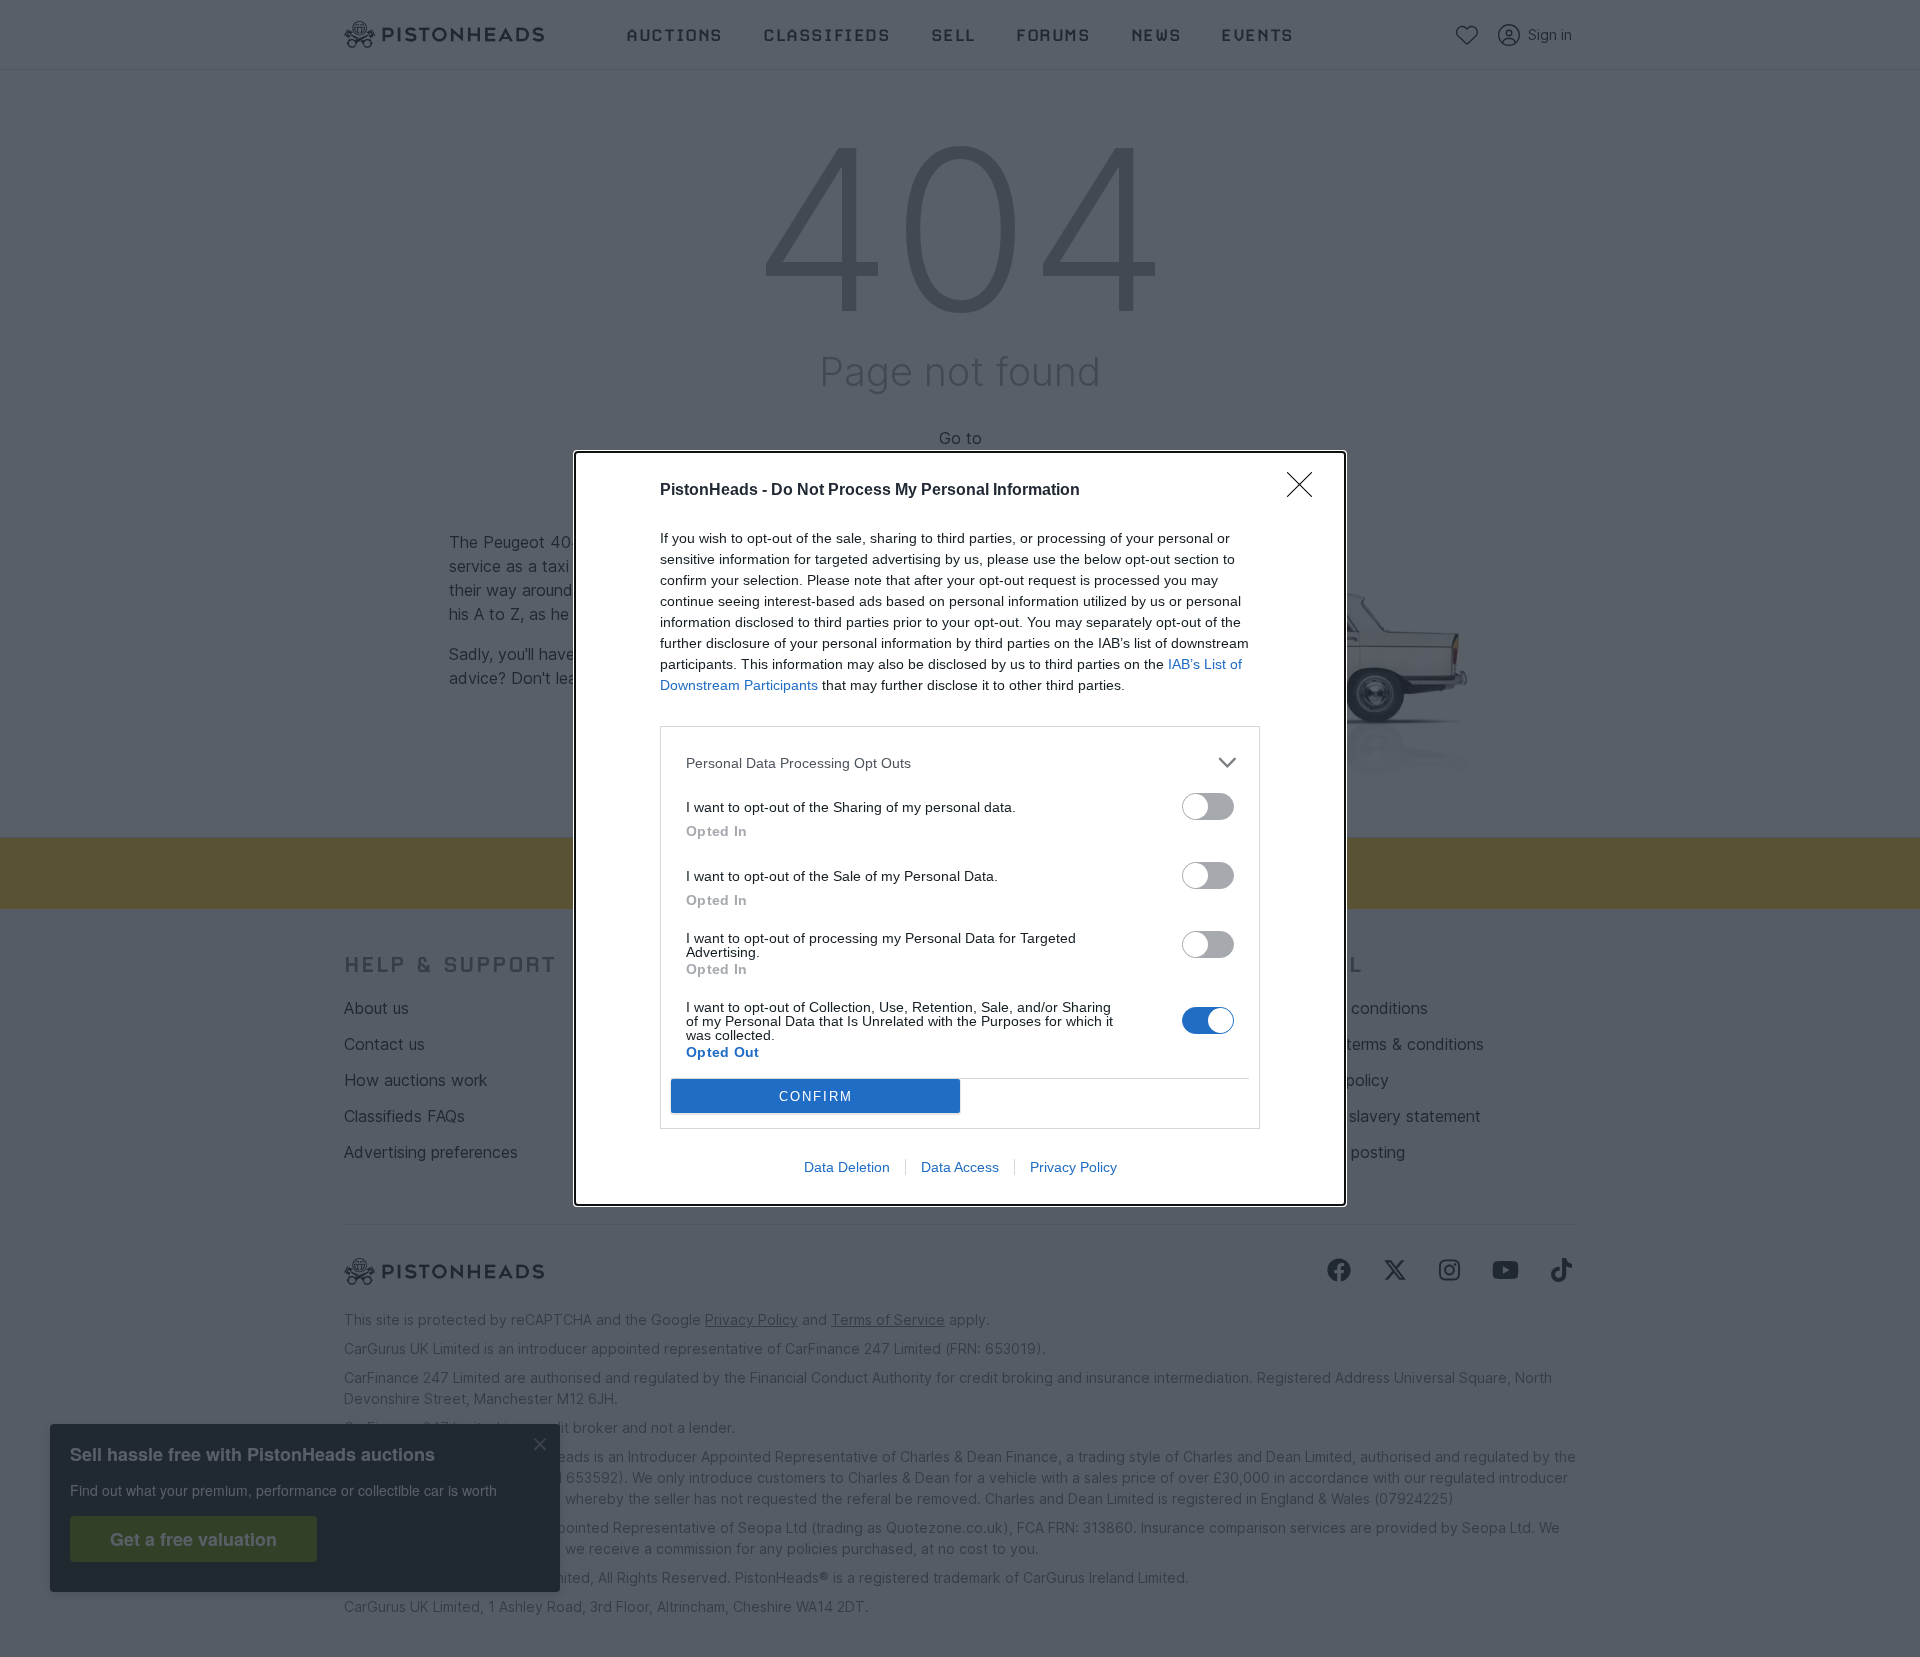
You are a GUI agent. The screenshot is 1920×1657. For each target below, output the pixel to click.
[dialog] (960, 828)
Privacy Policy (1073, 1167)
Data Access (960, 1167)
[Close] (1306, 491)
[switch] (1208, 806)
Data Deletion (847, 1167)
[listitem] (960, 762)
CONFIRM (816, 1096)
